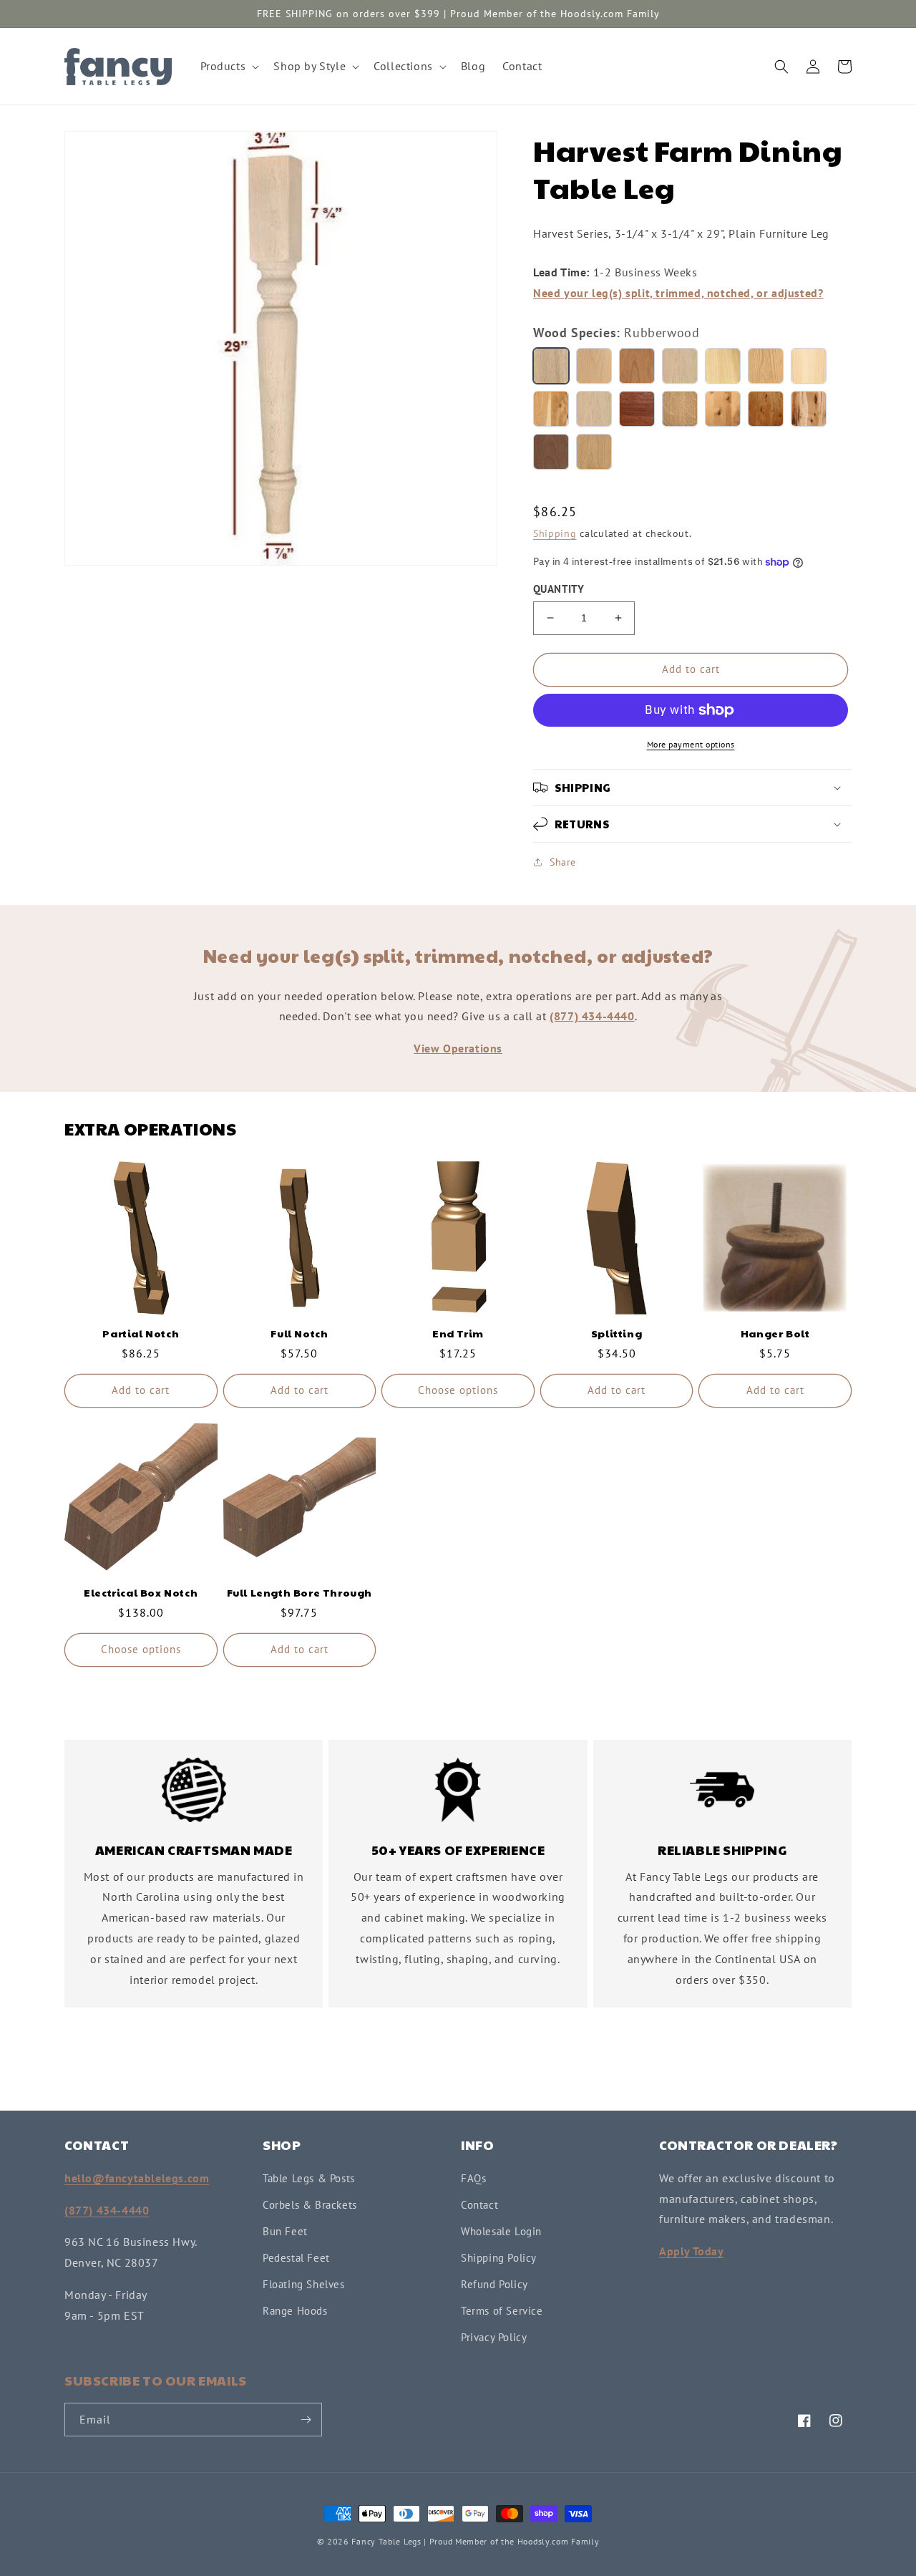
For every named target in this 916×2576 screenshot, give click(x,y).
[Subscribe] (306, 2420)
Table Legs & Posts (309, 2178)
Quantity (559, 589)
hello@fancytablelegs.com (137, 2178)
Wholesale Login (501, 2231)
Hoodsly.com (543, 2541)
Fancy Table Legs (386, 2541)
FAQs (473, 2178)
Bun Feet (285, 2231)
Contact (479, 2205)
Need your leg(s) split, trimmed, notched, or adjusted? (678, 293)
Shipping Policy (499, 2258)
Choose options (458, 1390)
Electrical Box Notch (141, 1592)
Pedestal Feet (296, 2258)
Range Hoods (295, 2311)
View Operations (458, 1048)
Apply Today (692, 2251)
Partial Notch (141, 1333)
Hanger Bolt (775, 1333)
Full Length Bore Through (299, 1592)
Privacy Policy (494, 2337)
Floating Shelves (304, 2284)
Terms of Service (502, 2311)
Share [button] (563, 862)
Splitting (617, 1333)
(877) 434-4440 (592, 1016)
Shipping (555, 533)
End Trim (458, 1333)
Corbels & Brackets (310, 2205)
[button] (229, 66)
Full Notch (299, 1333)
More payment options (691, 744)
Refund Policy (494, 2284)
